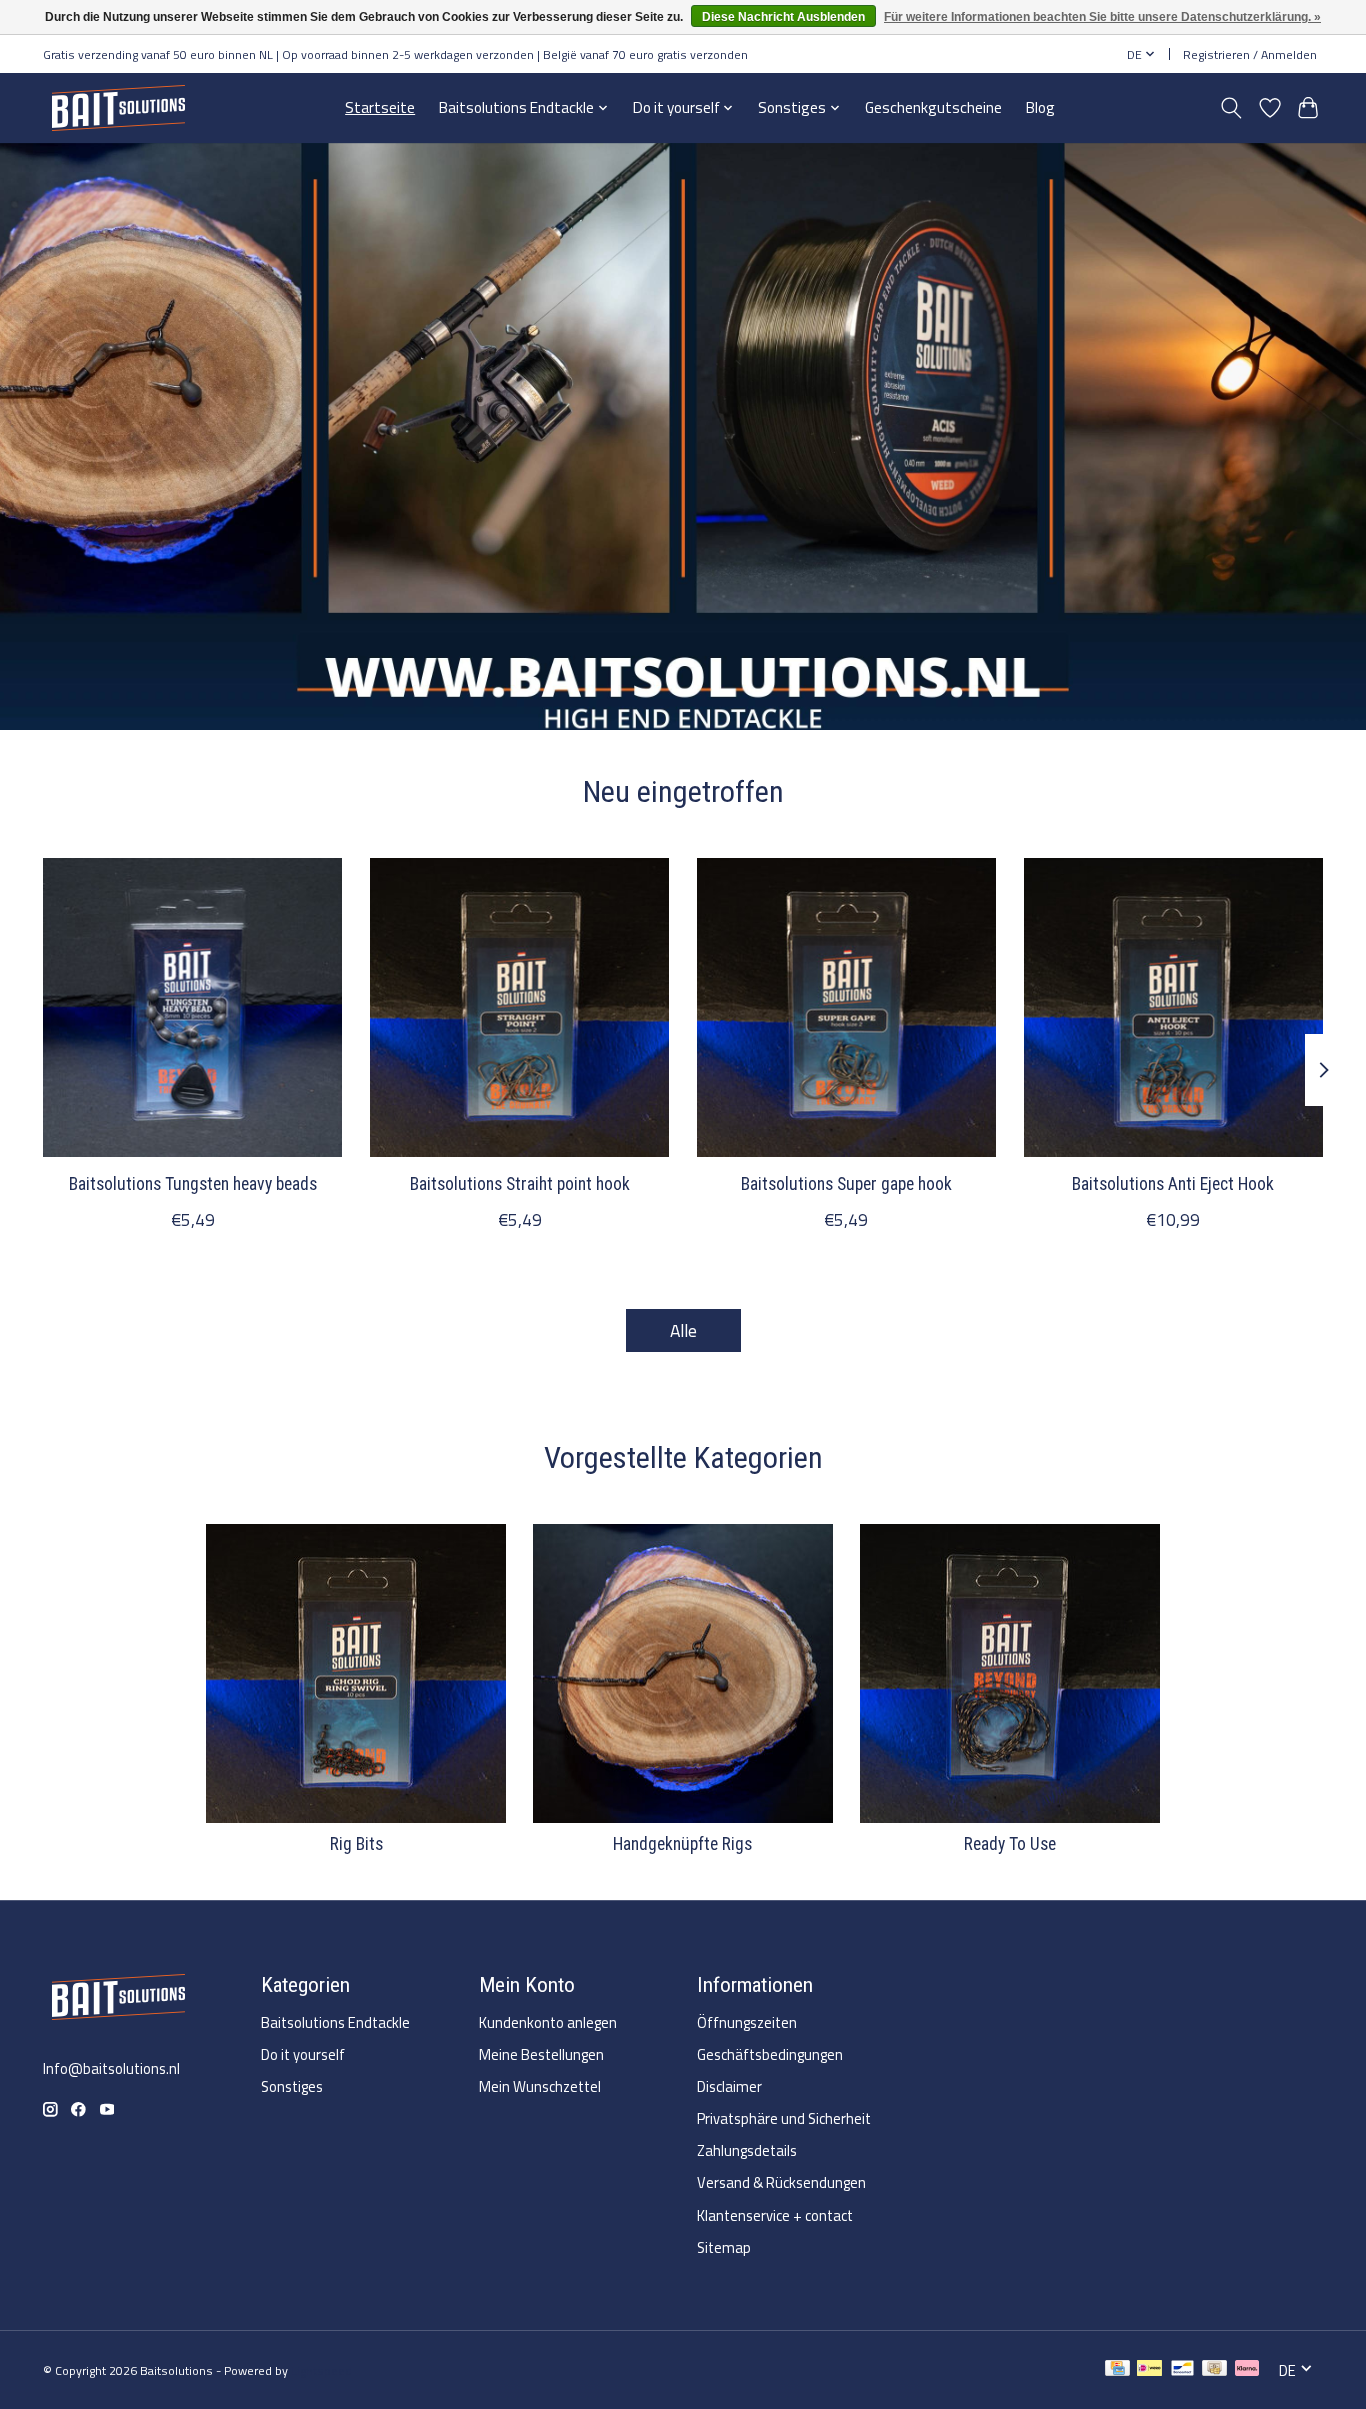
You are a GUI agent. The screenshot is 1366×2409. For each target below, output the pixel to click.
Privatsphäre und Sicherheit (784, 2118)
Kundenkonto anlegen (548, 2022)
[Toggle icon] (1231, 108)
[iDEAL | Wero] (1149, 2370)
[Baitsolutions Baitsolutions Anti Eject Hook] (1173, 1007)
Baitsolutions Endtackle (335, 2022)
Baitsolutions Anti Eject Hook (1173, 1184)
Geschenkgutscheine (933, 107)
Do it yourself (303, 2054)
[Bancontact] (1182, 2370)
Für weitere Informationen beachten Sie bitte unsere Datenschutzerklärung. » (1102, 17)
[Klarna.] (1247, 2370)
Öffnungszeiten (747, 2022)
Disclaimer (729, 2086)
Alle (683, 1330)
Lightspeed (321, 2370)
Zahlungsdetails (747, 2150)
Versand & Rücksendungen (781, 2182)
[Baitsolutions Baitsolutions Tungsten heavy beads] (192, 1007)
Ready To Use (1010, 1844)
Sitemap (724, 2247)
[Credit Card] (1117, 2370)
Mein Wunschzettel (540, 2086)
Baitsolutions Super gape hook (846, 1184)
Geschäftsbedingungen (770, 2054)
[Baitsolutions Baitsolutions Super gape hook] (846, 1007)
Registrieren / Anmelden (1250, 54)
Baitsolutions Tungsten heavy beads (193, 1184)
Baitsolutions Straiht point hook (520, 1184)
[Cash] (1214, 2370)
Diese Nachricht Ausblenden (783, 17)
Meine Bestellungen (541, 2054)
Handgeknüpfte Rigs (682, 1844)
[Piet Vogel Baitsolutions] (118, 107)
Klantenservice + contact (775, 2215)
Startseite (380, 107)
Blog (1040, 107)
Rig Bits (356, 1844)
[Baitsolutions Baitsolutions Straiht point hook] (519, 1007)
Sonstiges (292, 2086)
